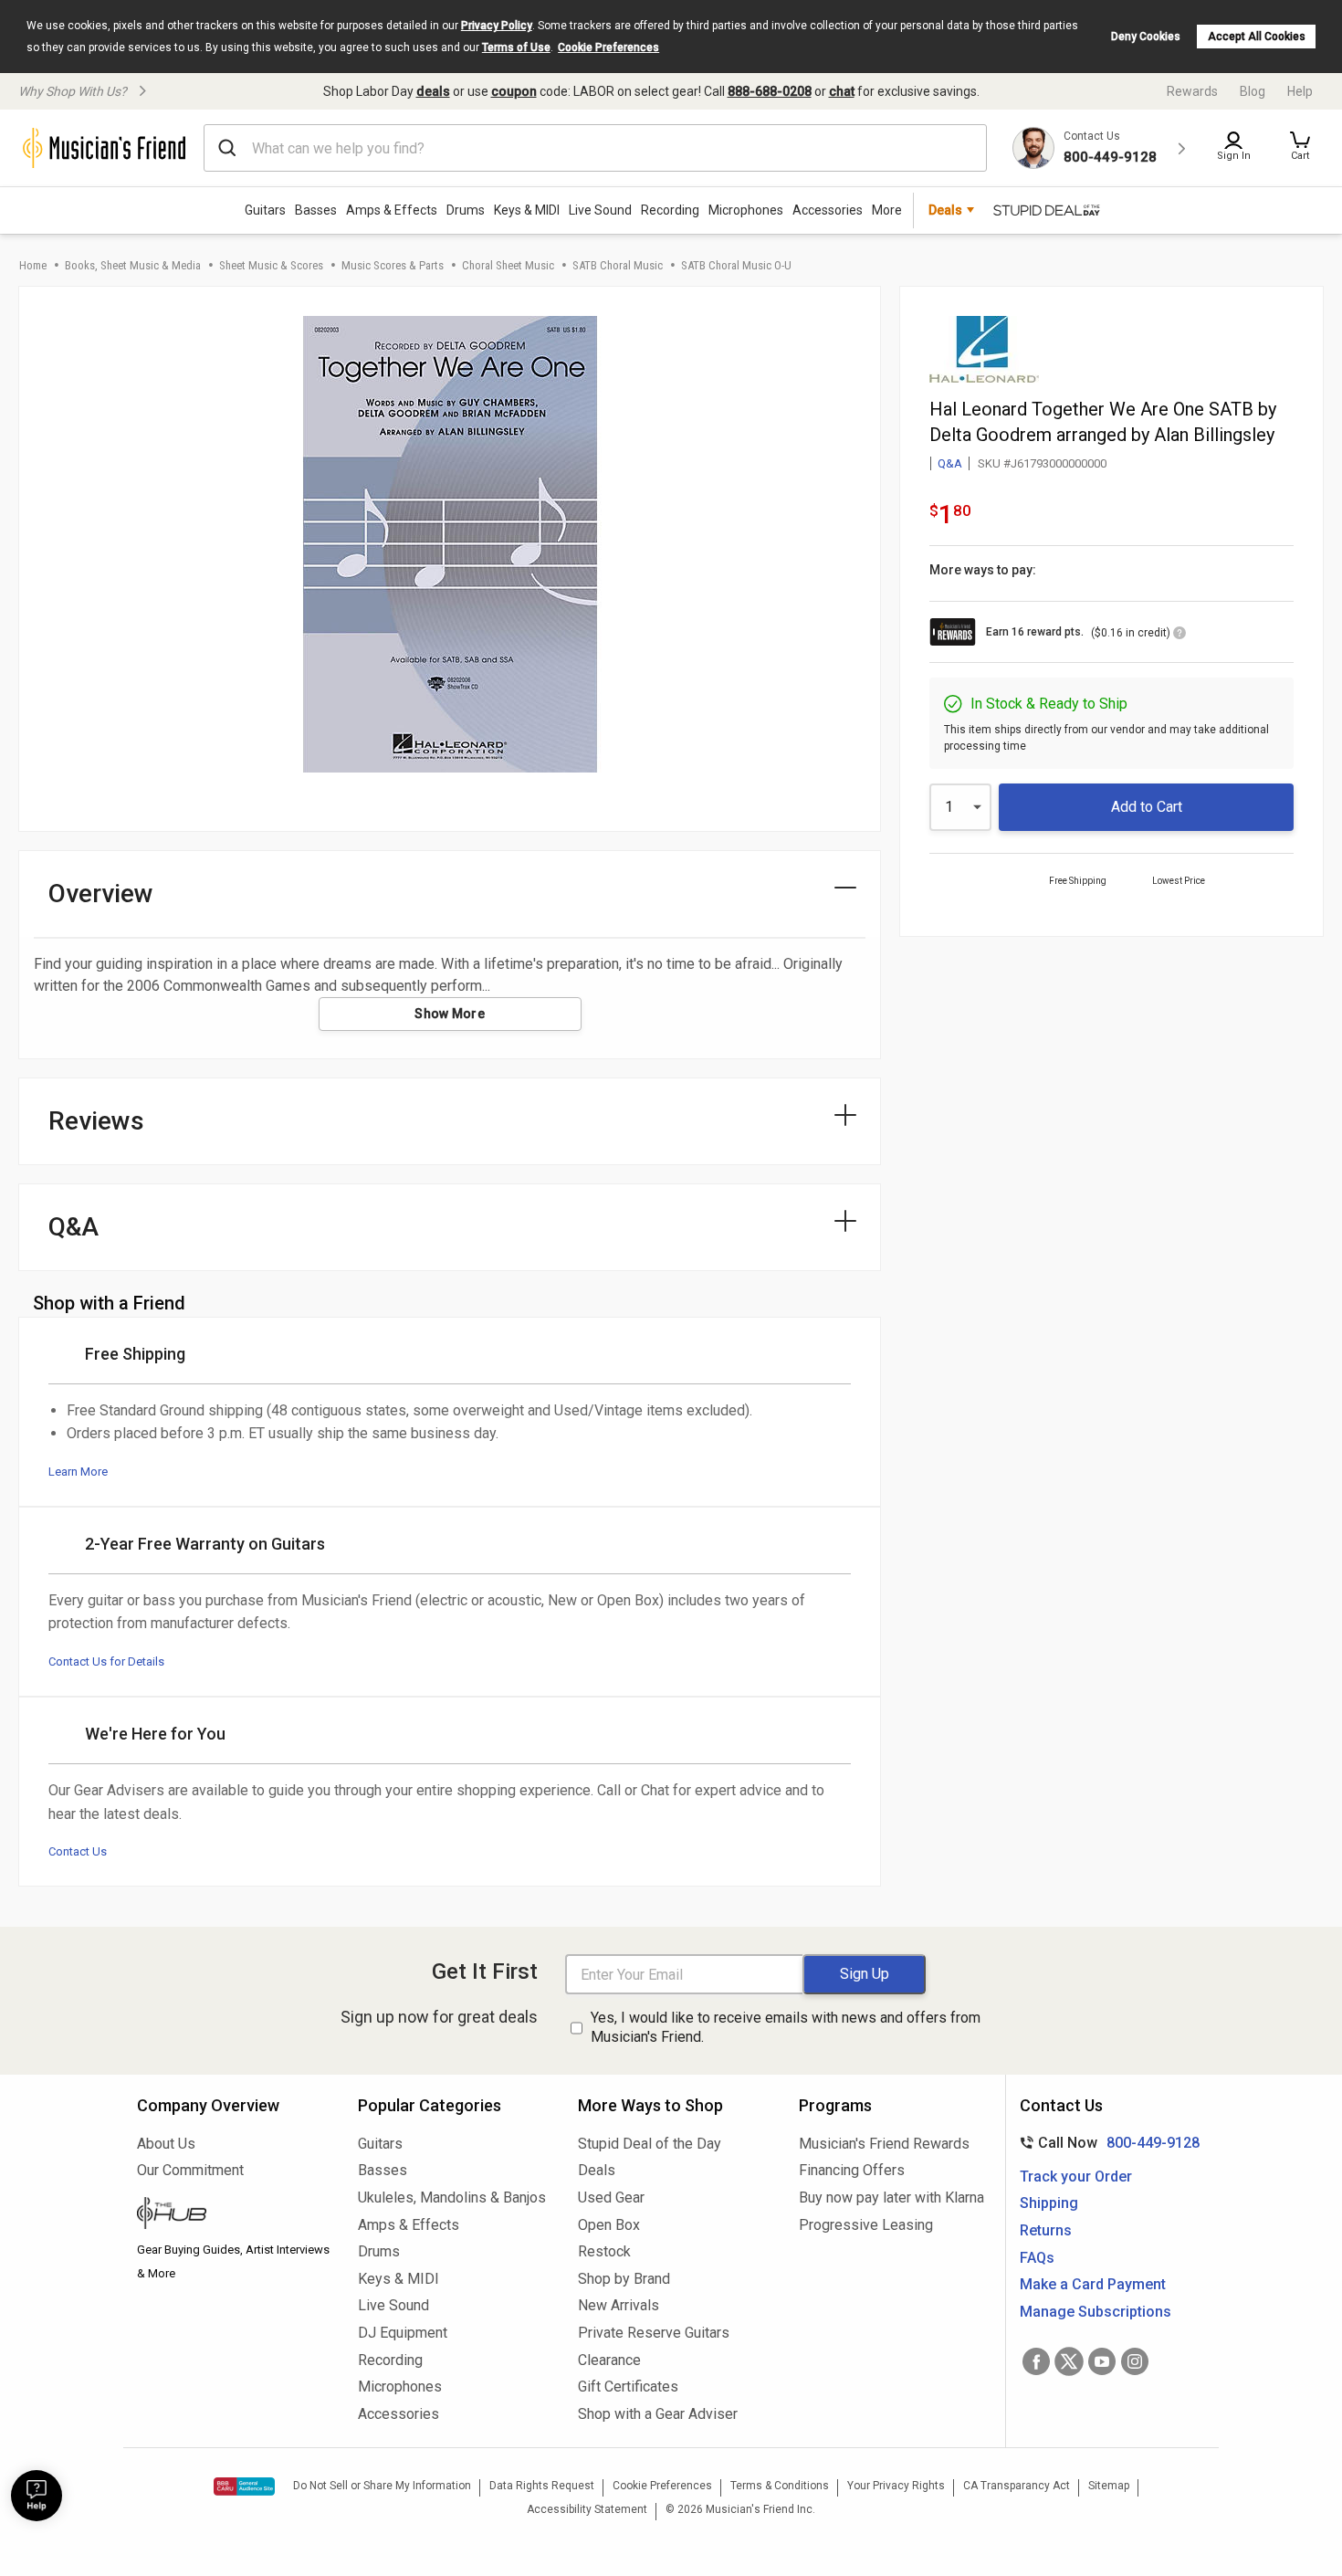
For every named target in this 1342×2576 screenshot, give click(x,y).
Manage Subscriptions (1096, 2312)
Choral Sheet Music (508, 265)
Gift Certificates (628, 2387)
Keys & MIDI (527, 210)
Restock (604, 2251)
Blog (1253, 91)
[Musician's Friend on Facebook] (1036, 2361)
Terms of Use (516, 47)
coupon (514, 91)
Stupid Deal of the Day (650, 2144)
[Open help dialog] (37, 2496)
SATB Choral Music (618, 265)
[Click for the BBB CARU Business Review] (244, 2487)
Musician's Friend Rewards (884, 2144)
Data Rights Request (542, 2486)
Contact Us (78, 1851)
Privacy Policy (497, 26)
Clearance (609, 2360)
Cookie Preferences (608, 47)
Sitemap (1109, 2486)
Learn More (78, 1472)
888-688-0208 (770, 91)
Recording (670, 210)
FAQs (1037, 2258)
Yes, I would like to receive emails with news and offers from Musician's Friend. (786, 2027)
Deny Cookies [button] (1146, 37)
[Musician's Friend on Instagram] (1135, 2361)
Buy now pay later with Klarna (891, 2197)
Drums (466, 210)
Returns (1046, 2230)
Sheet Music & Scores (271, 265)
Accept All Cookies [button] (1257, 37)
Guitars (265, 210)
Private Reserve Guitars (654, 2333)
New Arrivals (619, 2305)
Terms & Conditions (780, 2486)
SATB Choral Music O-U (736, 265)
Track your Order (1076, 2176)
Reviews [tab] (96, 1121)
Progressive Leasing (866, 2225)
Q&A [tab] (73, 1227)
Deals (597, 2170)
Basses (316, 210)
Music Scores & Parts (393, 265)
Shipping (1049, 2203)
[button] (1300, 148)
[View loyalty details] (1179, 636)
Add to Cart (1147, 807)
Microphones (746, 210)
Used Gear (611, 2197)
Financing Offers (852, 2170)
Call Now (1106, 2143)
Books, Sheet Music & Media (133, 265)
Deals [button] (945, 210)
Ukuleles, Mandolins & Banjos (452, 2197)
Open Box (609, 2225)
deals (433, 91)
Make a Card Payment (1093, 2284)
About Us (166, 2144)
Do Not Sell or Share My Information (382, 2486)
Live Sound (600, 210)
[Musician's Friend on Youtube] (1102, 2361)
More (887, 210)
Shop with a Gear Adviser (658, 2414)
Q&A (950, 463)
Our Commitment (190, 2170)
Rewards (1192, 91)
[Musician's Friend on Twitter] (1069, 2361)
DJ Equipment (403, 2333)
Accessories (828, 210)
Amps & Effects (392, 210)
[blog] (234, 2215)
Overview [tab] (101, 894)
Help (1300, 91)
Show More (450, 1014)
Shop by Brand (624, 2279)
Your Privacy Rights (896, 2486)
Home (33, 265)
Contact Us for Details (106, 1661)
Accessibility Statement (587, 2509)
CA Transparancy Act (1017, 2486)
